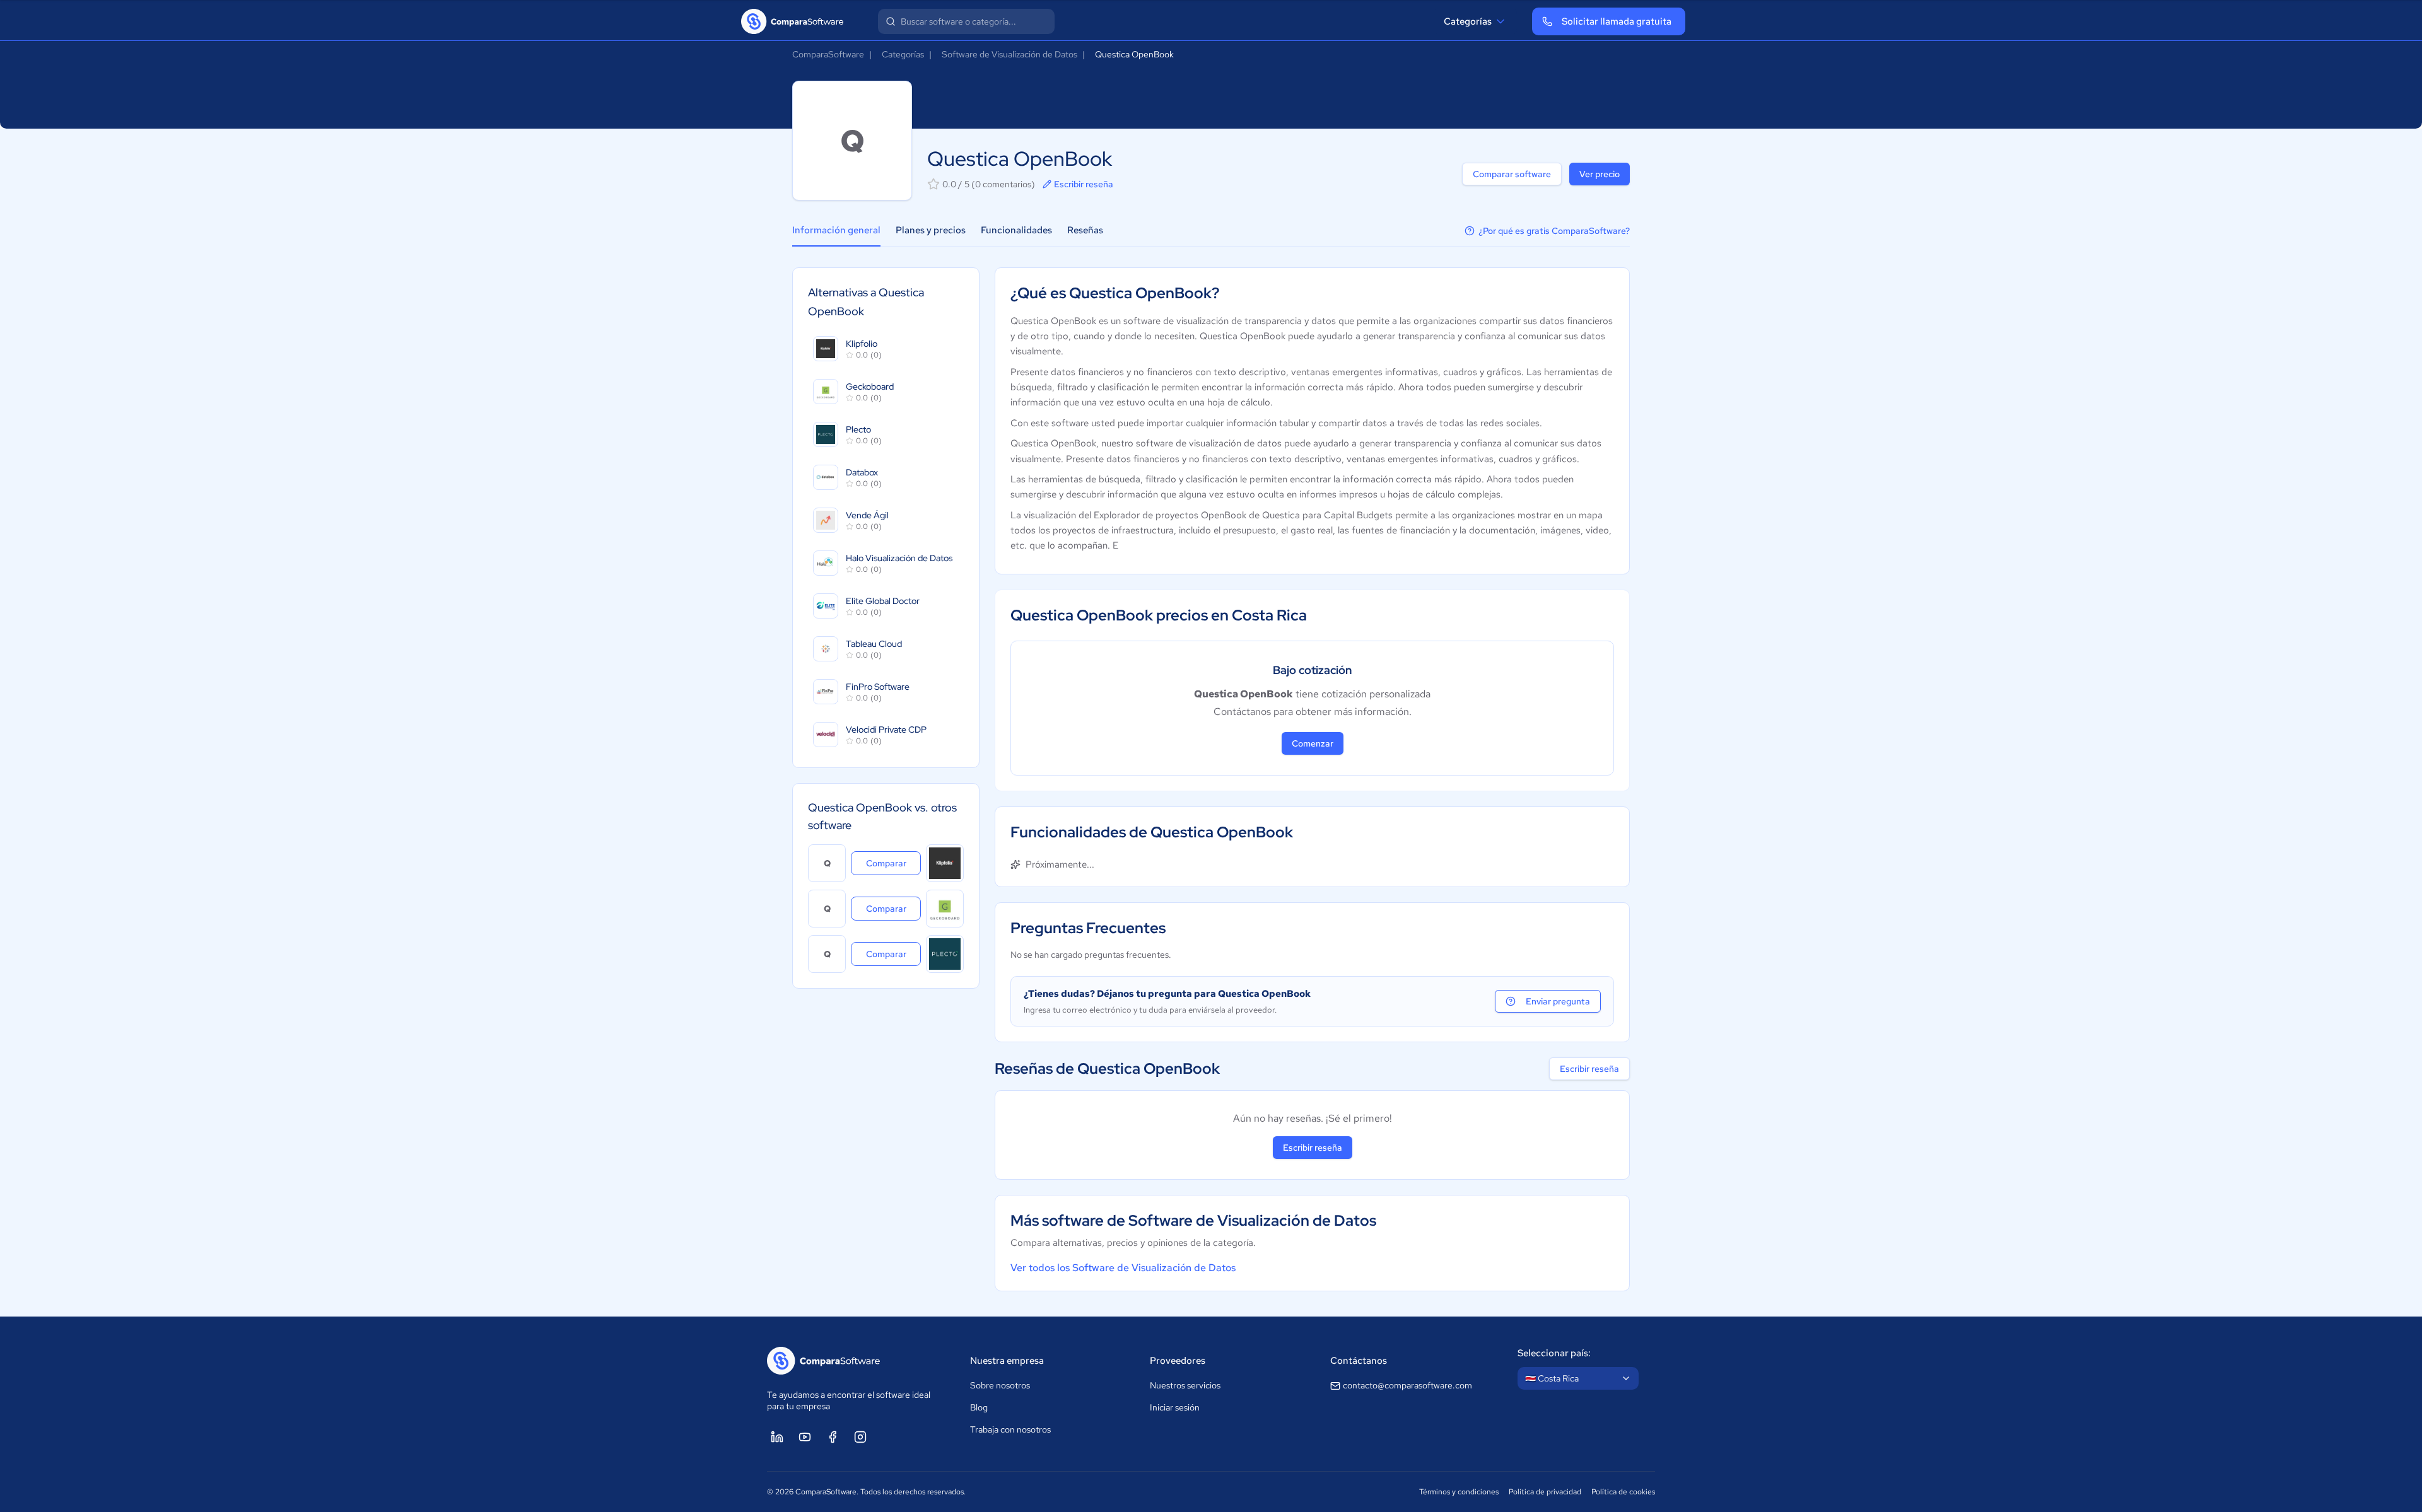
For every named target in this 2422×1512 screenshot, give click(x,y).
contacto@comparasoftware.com (1407, 1385)
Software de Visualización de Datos (1009, 54)
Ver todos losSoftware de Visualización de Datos (1123, 1268)
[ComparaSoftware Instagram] (860, 1437)
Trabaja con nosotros (1010, 1429)
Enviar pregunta (1558, 1001)
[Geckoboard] (945, 909)
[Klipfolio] (945, 863)
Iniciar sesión (1175, 1407)
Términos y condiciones (1459, 1492)
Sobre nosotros (1000, 1385)
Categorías (1468, 21)
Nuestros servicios (1185, 1385)
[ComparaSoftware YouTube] (805, 1437)
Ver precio (1600, 174)
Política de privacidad (1545, 1492)
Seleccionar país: (1554, 1353)
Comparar (893, 863)
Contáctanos (1359, 1361)
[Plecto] (945, 954)
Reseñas (1085, 230)
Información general (836, 230)
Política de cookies (1623, 1492)
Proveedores (1178, 1361)
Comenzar (1313, 743)
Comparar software (1512, 174)
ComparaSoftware (828, 54)
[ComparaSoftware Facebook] (833, 1437)
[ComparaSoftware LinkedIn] (777, 1437)
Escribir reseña (1084, 184)
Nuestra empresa (1007, 1361)
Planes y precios (931, 230)
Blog (979, 1407)
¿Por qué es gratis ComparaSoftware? (1554, 231)
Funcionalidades (1016, 230)
